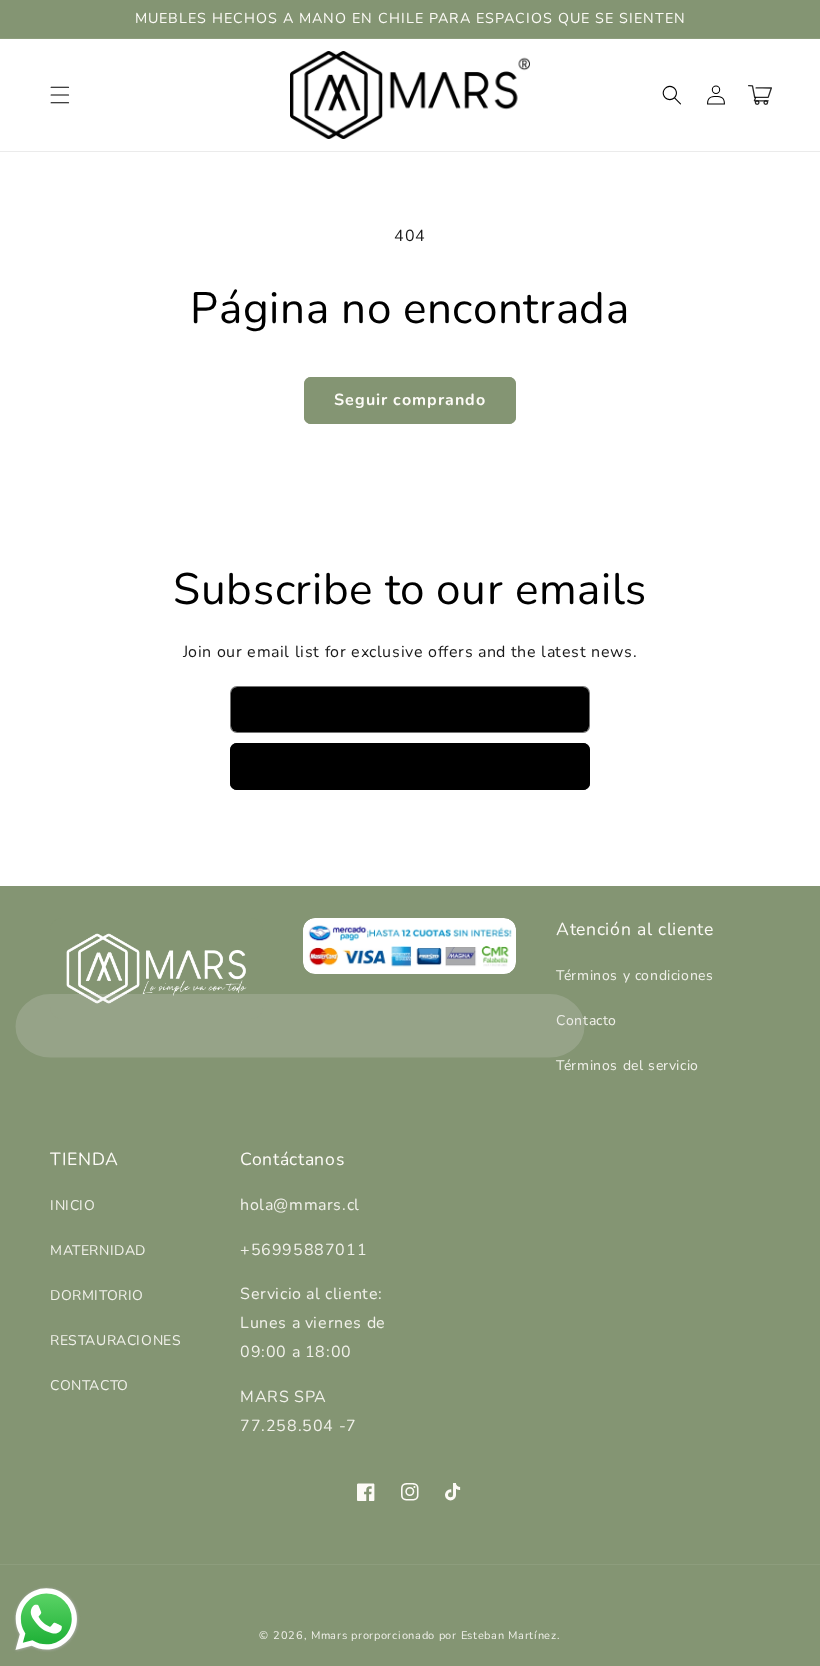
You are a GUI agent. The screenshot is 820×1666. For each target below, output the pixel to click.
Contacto (586, 1020)
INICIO (73, 1205)
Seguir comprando (410, 400)
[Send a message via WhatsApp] (46, 1619)
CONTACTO (89, 1385)
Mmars (329, 1635)
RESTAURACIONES (115, 1340)
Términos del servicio (627, 1065)
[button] (60, 95)
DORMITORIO (97, 1295)
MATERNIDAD (98, 1250)
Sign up (410, 766)
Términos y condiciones (634, 975)
